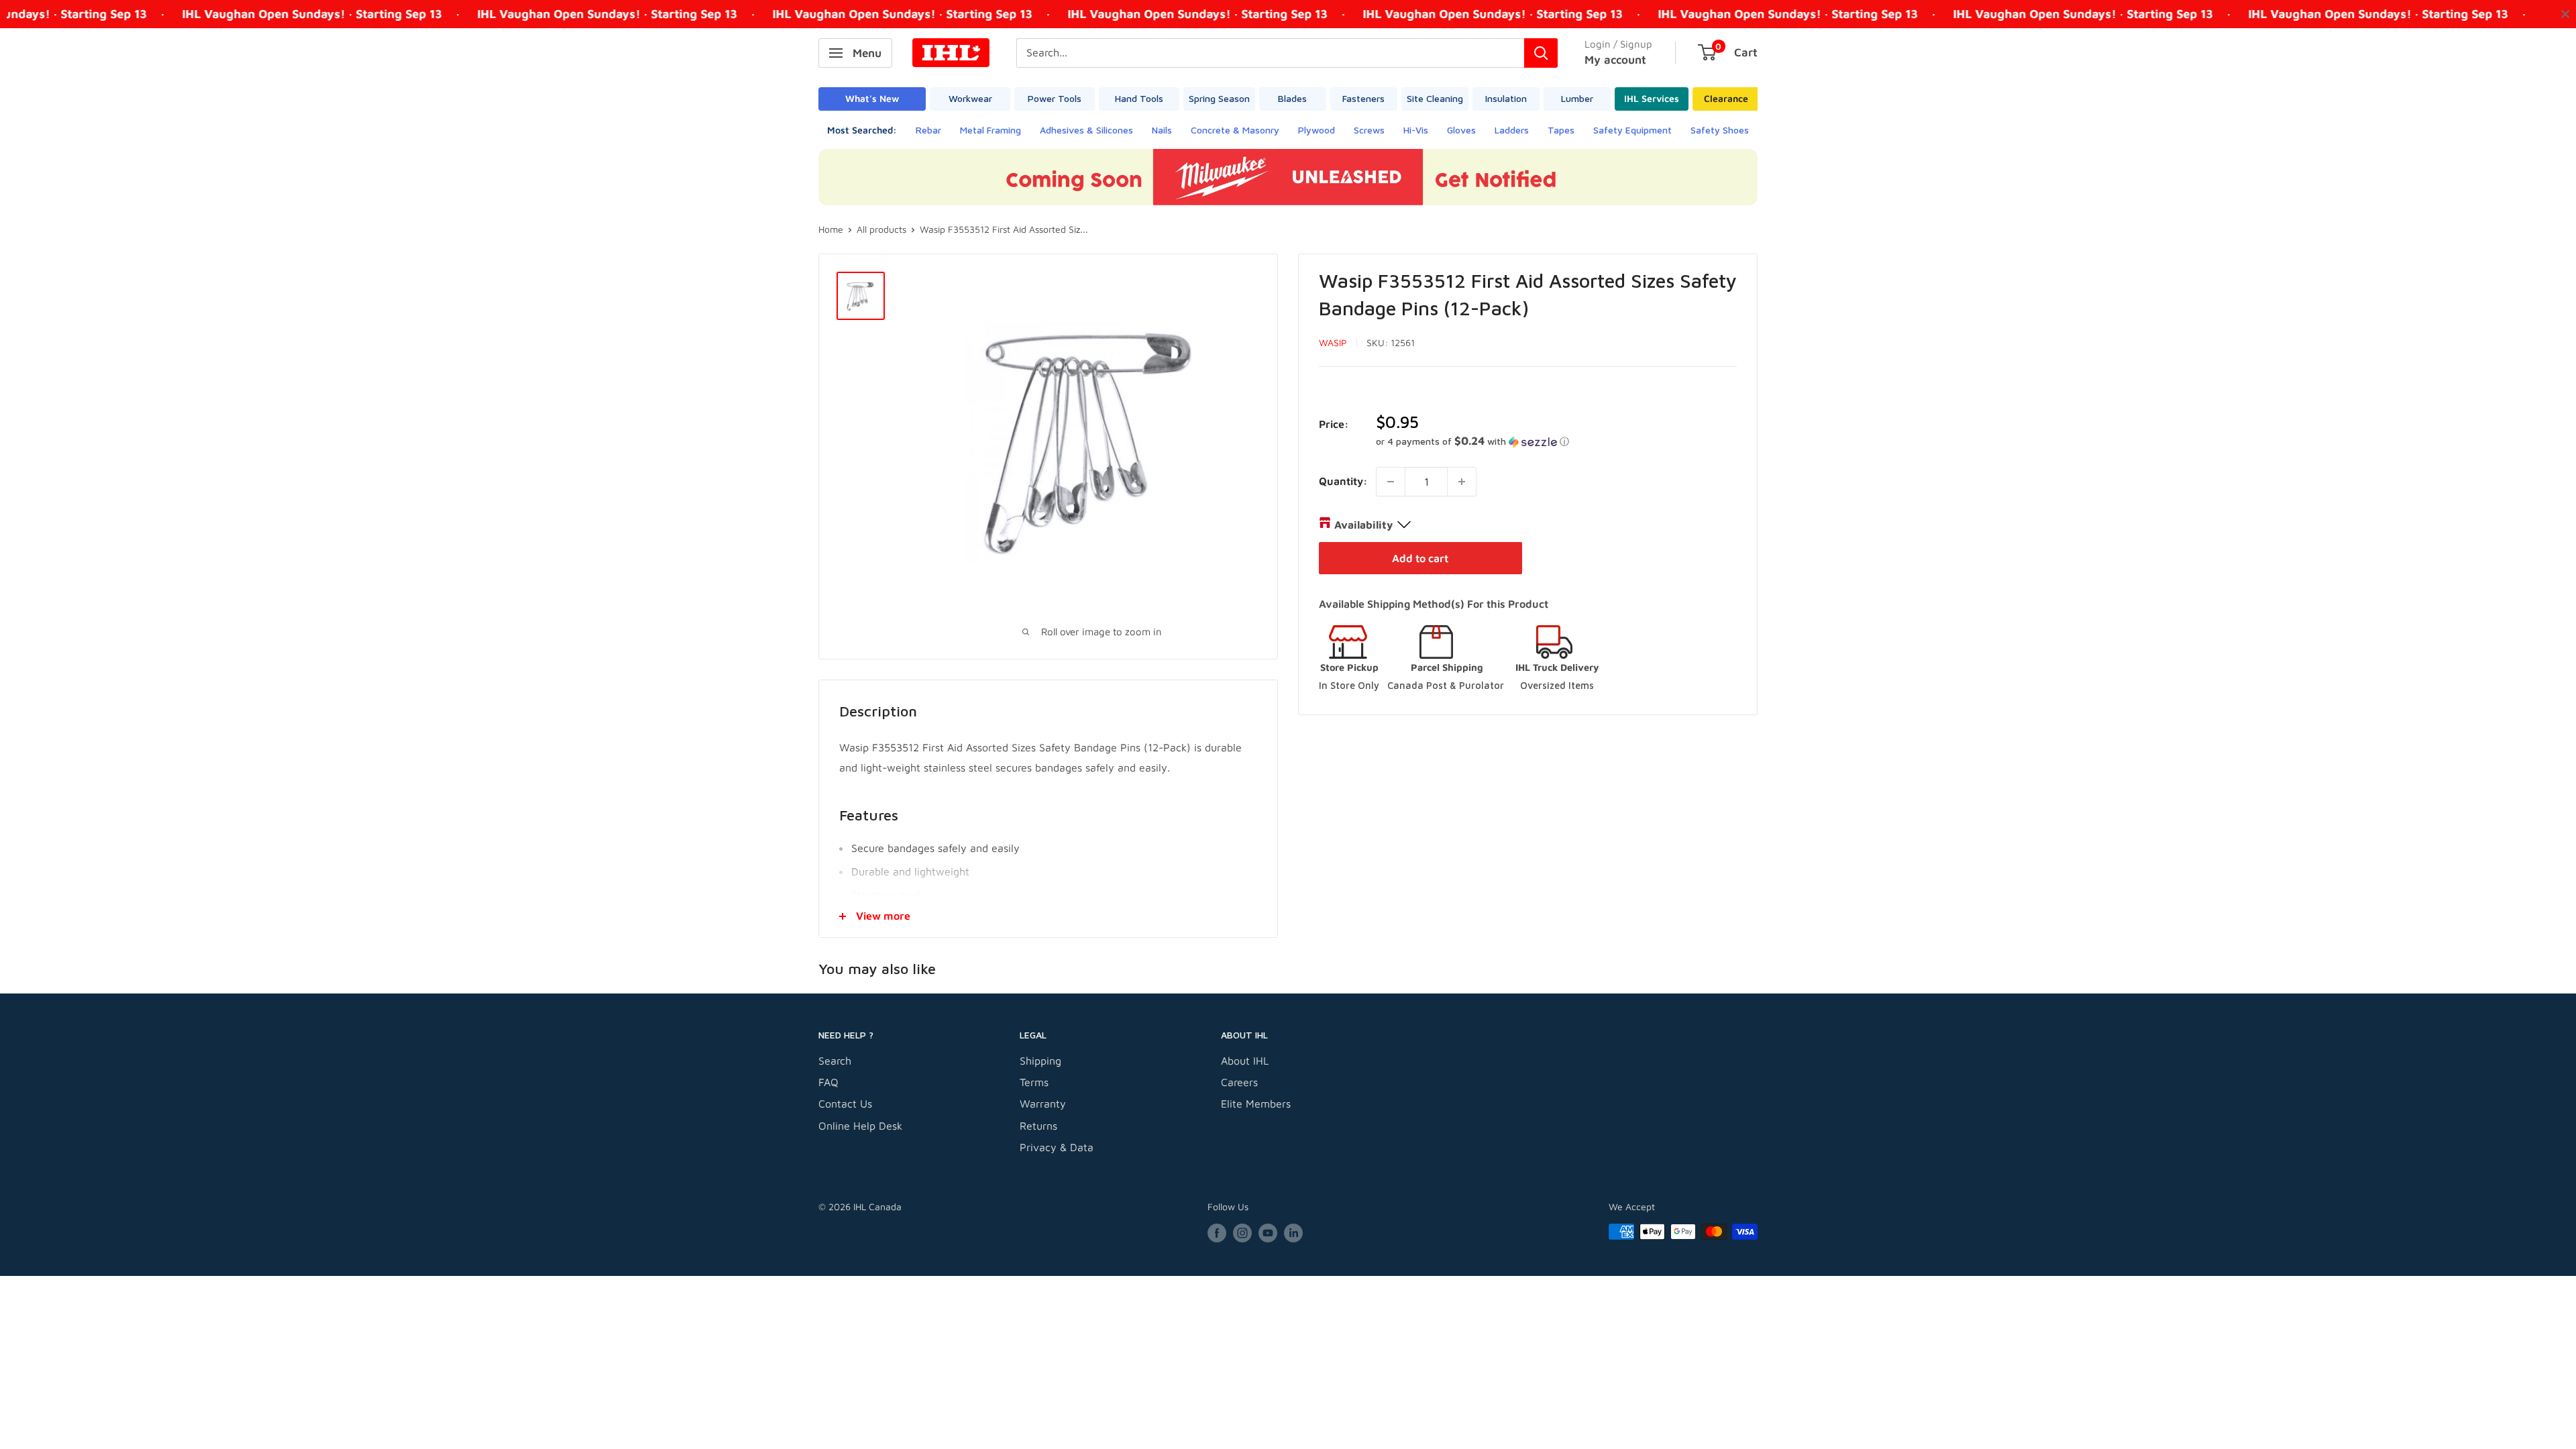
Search (835, 1061)
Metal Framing (990, 130)
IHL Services (1652, 98)
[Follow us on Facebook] (1217, 1233)
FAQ (828, 1082)
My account (1615, 60)
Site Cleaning (1435, 98)
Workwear (970, 98)
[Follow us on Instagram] (1242, 1233)
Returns (1038, 1126)
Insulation (1506, 98)
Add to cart (1420, 558)
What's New (872, 98)
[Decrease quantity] (1391, 482)
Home (831, 229)
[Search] (1541, 53)
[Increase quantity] (1462, 482)
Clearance (1726, 98)
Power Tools (1055, 98)
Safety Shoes (1720, 130)
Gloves (1461, 130)
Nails (1162, 130)
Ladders (1512, 130)
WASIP (1333, 342)
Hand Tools (1139, 98)
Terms (1034, 1082)
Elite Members (1256, 1104)
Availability (1363, 525)
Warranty (1043, 1104)
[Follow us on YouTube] (1268, 1233)
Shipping (1040, 1061)
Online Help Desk (860, 1126)
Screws (1369, 130)
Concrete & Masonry (1235, 130)
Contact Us (845, 1104)
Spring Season (1219, 98)
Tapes (1561, 130)
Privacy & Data (1057, 1147)
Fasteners (1363, 98)
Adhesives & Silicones (1086, 130)
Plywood (1317, 130)
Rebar (928, 130)
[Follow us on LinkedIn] (1293, 1233)
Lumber (1577, 98)
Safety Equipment (1632, 130)
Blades (1292, 98)
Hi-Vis (1416, 130)
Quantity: (1343, 481)
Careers (1239, 1082)
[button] (1556, 441)
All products (881, 229)
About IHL (1245, 1061)
